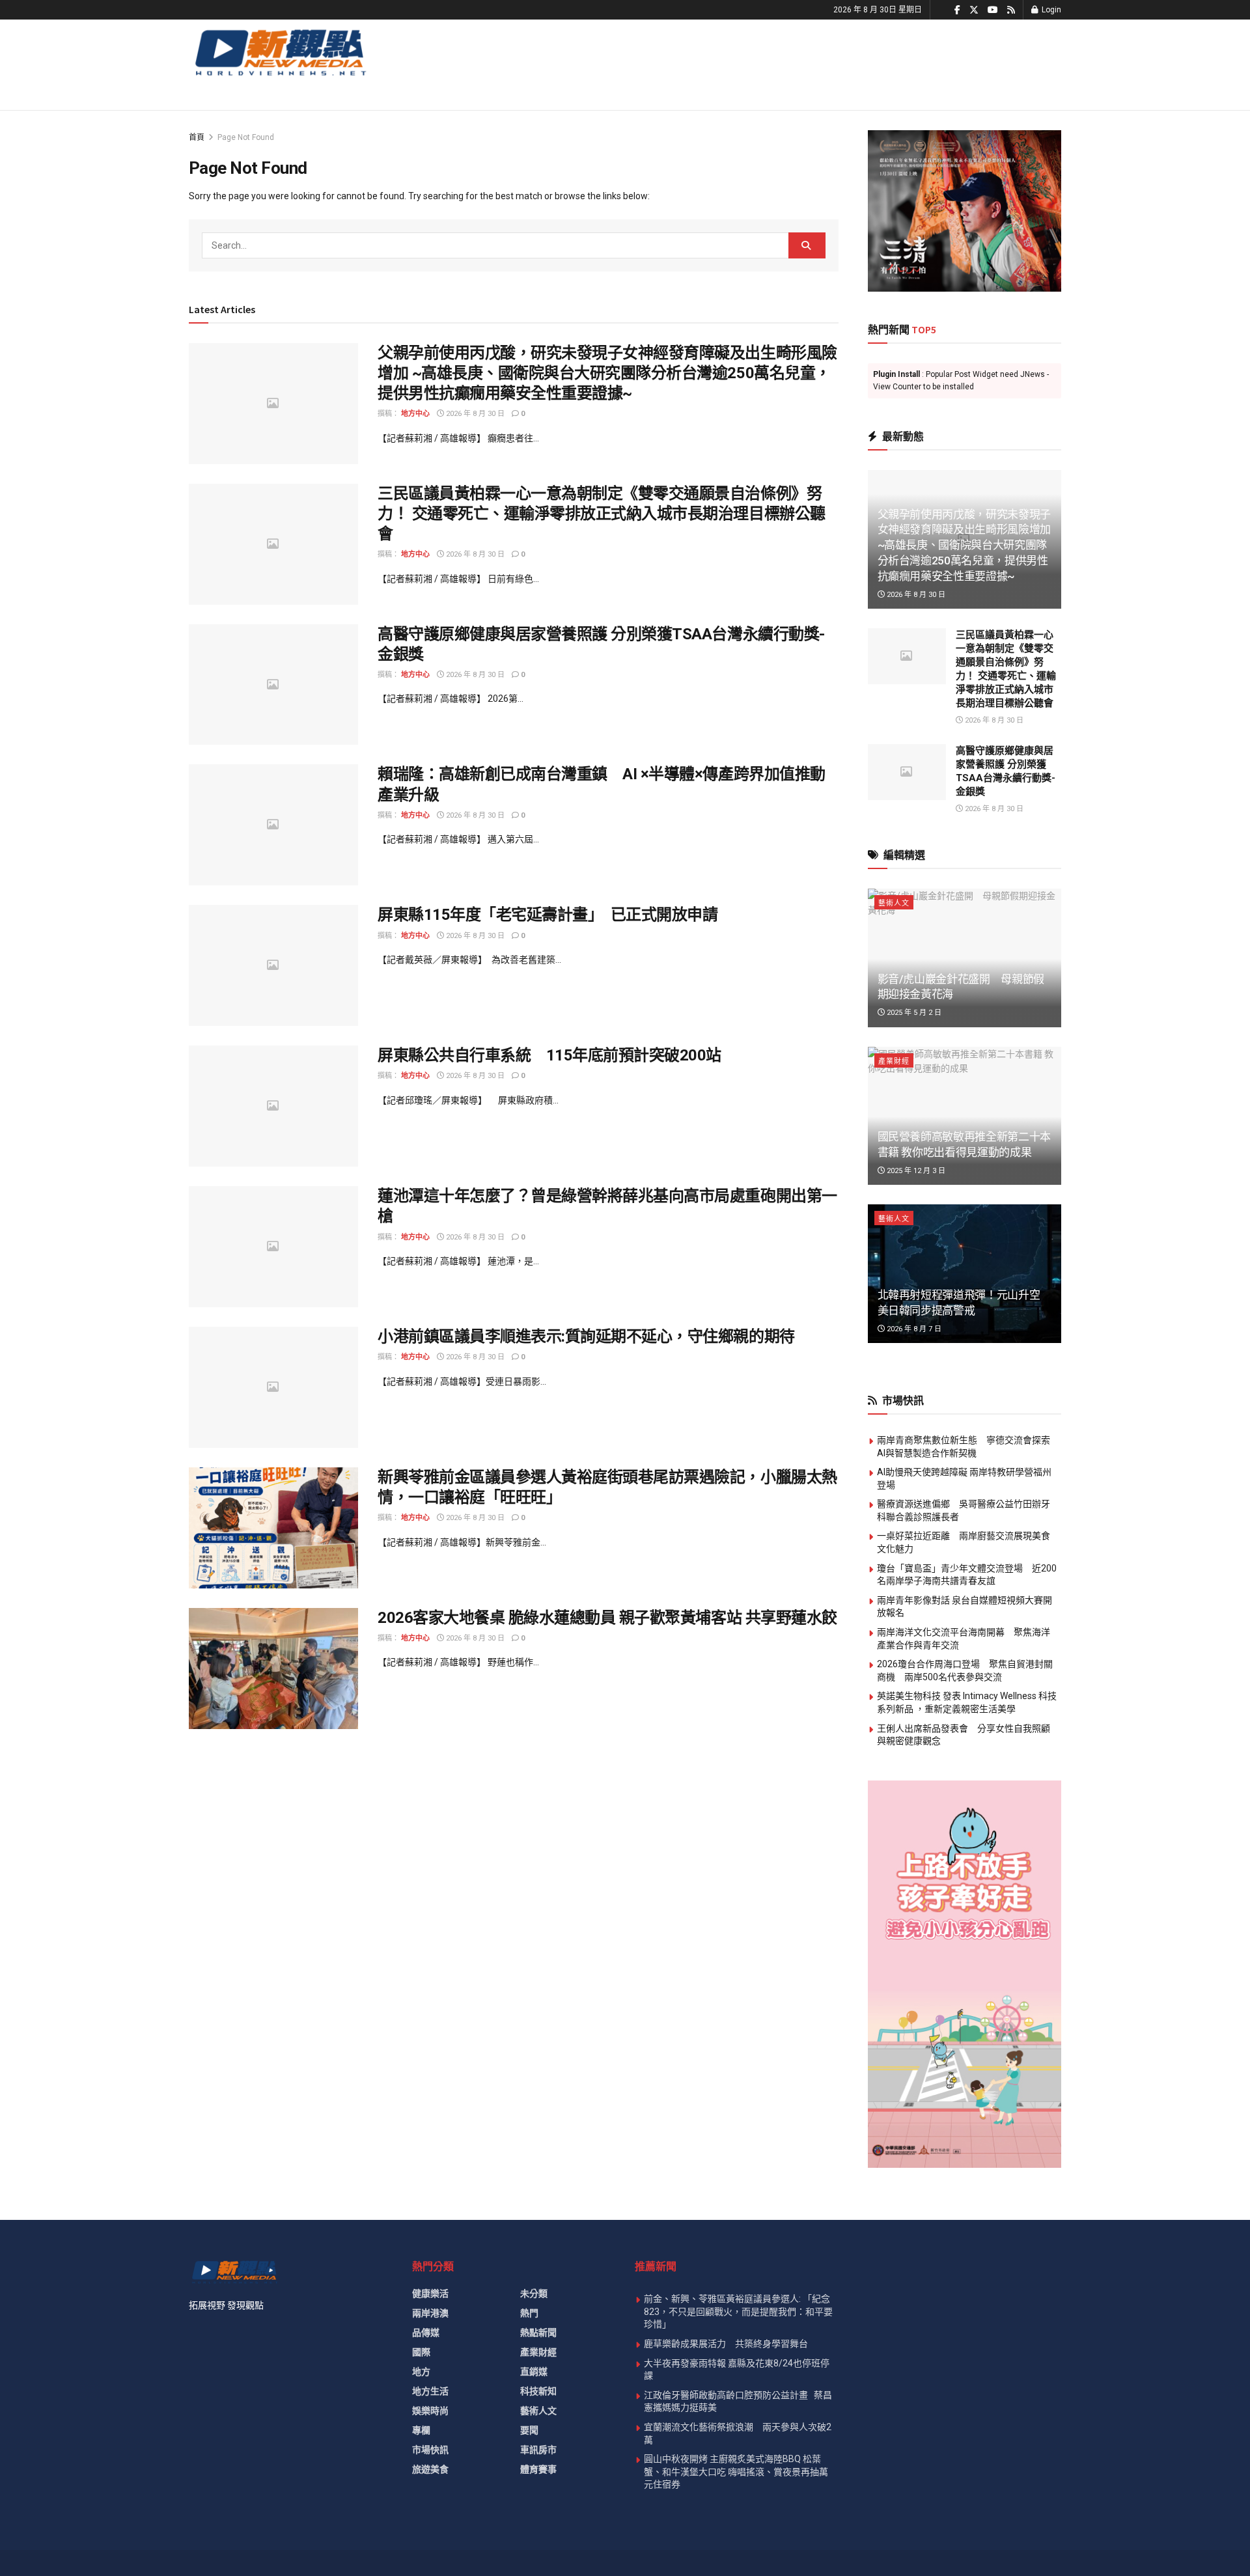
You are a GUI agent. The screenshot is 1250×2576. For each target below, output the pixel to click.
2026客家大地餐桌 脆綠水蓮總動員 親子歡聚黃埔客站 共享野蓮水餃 (607, 1618)
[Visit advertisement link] (965, 211)
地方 (421, 2372)
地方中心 (415, 414)
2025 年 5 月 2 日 (913, 1013)
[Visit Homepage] (280, 52)
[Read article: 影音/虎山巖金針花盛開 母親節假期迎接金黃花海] (965, 958)
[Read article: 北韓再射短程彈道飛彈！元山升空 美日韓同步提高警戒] (965, 1274)
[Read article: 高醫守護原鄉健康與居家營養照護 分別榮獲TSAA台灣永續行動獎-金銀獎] (273, 685)
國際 (421, 2352)
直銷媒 (534, 2372)
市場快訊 (430, 2450)
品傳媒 (426, 2333)
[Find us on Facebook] (957, 10)
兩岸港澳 (430, 2313)
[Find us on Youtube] (993, 10)
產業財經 (894, 1061)
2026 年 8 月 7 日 (913, 1329)
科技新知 (538, 2391)
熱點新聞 (538, 2333)
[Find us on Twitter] (974, 10)
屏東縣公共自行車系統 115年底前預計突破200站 (549, 1055)
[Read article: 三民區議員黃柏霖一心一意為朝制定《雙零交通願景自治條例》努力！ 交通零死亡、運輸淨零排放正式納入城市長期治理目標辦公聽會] (273, 544)
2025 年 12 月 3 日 (915, 1171)
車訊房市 (538, 2450)
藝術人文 (894, 903)
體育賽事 (538, 2469)
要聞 (529, 2430)
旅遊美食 (430, 2469)
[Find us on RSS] (1011, 10)
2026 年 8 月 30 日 (474, 414)
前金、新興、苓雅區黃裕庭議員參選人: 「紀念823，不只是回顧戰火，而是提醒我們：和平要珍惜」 (738, 2311)
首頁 (197, 137)
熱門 (529, 2313)
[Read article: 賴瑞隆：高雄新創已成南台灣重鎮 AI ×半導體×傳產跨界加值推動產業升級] (273, 825)
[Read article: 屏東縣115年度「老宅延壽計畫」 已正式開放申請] (273, 965)
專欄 (421, 2430)
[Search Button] (807, 245)
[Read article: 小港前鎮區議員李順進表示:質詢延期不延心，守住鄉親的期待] (273, 1387)
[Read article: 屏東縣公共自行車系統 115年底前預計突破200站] (273, 1106)
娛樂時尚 (430, 2411)
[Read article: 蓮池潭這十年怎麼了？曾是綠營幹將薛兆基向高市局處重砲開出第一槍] (273, 1247)
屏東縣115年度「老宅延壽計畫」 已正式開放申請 (548, 915)
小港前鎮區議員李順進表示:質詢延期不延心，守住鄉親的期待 (586, 1336)
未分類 (534, 2293)
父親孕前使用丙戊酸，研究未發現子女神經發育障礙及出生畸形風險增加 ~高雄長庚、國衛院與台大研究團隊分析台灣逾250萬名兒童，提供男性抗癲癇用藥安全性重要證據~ (607, 373)
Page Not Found (246, 137)
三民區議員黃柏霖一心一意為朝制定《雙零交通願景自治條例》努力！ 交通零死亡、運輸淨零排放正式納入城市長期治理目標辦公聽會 (602, 514)
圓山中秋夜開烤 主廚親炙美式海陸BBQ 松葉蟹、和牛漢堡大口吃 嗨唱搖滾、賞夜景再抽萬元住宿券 (736, 2472)
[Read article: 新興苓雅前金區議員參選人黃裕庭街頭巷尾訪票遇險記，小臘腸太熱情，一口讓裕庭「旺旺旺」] (273, 1528)
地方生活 (430, 2391)
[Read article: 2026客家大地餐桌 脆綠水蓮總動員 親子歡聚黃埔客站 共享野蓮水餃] (273, 1669)
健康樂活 (430, 2293)
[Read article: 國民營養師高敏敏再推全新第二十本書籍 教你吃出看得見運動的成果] (965, 1116)
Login (1050, 10)
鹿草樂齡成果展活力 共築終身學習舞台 (726, 2344)
